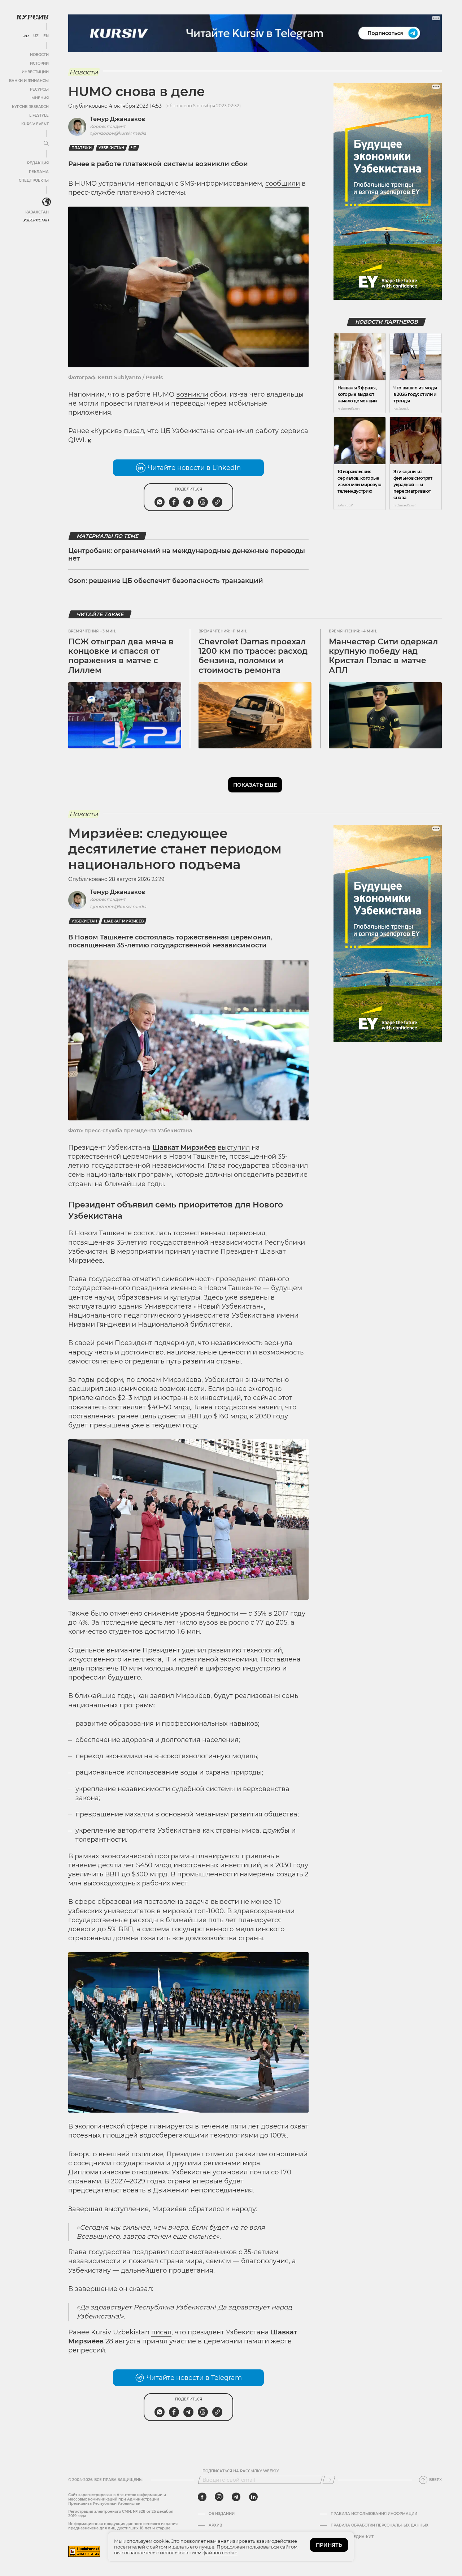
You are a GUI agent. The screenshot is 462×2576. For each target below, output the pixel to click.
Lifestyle (39, 115)
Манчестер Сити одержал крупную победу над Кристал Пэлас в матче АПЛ (383, 656)
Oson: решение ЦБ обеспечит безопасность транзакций (166, 581)
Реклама (39, 172)
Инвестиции (35, 72)
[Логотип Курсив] (32, 17)
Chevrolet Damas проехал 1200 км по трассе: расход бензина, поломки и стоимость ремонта (253, 656)
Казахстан (37, 212)
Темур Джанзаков (117, 119)
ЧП (134, 148)
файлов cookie (220, 2553)
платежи (82, 148)
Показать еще (255, 785)
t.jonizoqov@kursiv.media (118, 133)
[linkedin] (253, 2497)
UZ (36, 36)
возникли (192, 394)
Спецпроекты (34, 180)
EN (46, 36)
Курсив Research (30, 107)
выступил (234, 1147)
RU (26, 36)
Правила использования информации (374, 2514)
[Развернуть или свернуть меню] (46, 144)
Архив (215, 2525)
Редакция (38, 163)
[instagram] (219, 2497)
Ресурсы (39, 89)
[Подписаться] (329, 2480)
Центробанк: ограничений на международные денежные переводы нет (187, 555)
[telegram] (236, 2497)
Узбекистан (36, 220)
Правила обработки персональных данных (380, 2525)
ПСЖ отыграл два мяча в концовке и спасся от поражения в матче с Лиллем (121, 656)
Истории (39, 63)
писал (134, 431)
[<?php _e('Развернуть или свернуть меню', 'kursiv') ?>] (47, 202)
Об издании (222, 2514)
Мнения (40, 98)
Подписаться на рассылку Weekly (241, 2471)
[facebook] (202, 2497)
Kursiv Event (35, 124)
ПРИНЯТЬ (329, 2545)
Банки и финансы (29, 81)
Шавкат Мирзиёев (124, 921)
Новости (39, 55)
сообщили (283, 183)
